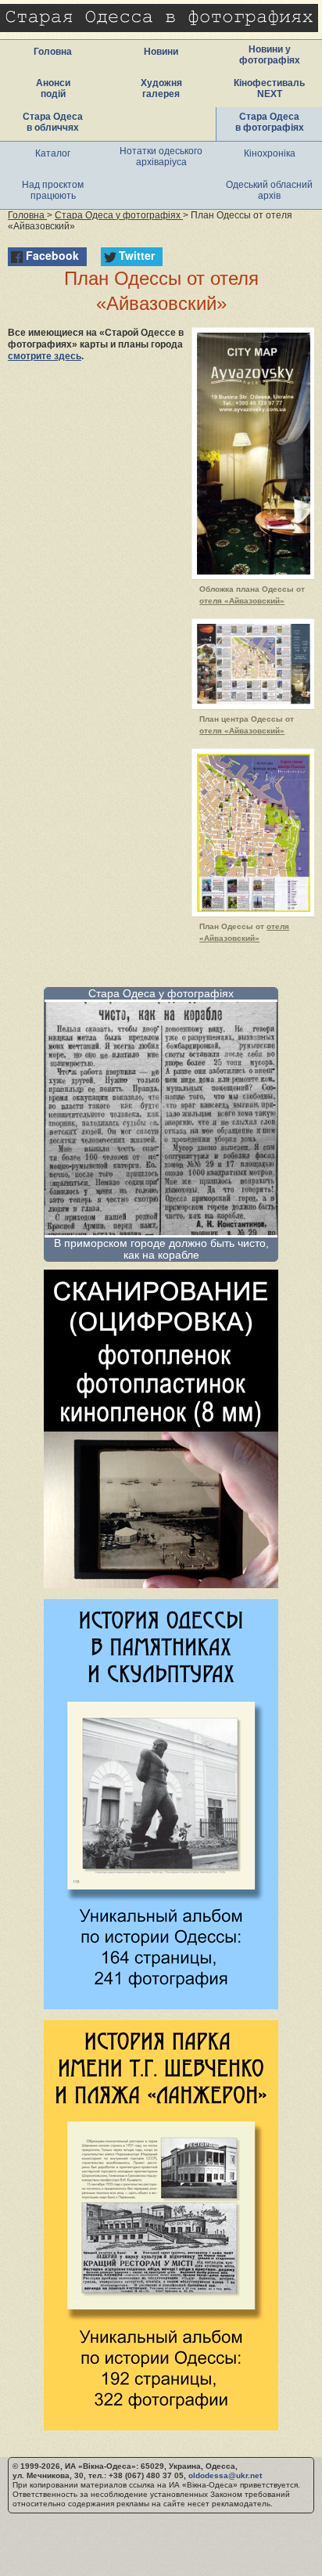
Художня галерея (161, 88)
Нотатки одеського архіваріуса (161, 157)
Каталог (53, 153)
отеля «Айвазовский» (242, 601)
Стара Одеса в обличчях (53, 122)
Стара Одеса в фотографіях (270, 122)
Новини (161, 52)
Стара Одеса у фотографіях (161, 993)
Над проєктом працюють (53, 190)
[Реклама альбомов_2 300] (161, 2426)
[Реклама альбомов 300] (161, 2005)
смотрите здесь (45, 356)
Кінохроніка (270, 153)
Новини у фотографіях (270, 55)
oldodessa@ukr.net (225, 2475)
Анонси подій (53, 88)
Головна (53, 52)
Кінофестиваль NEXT (269, 88)
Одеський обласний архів (269, 190)
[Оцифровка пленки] (161, 1584)
